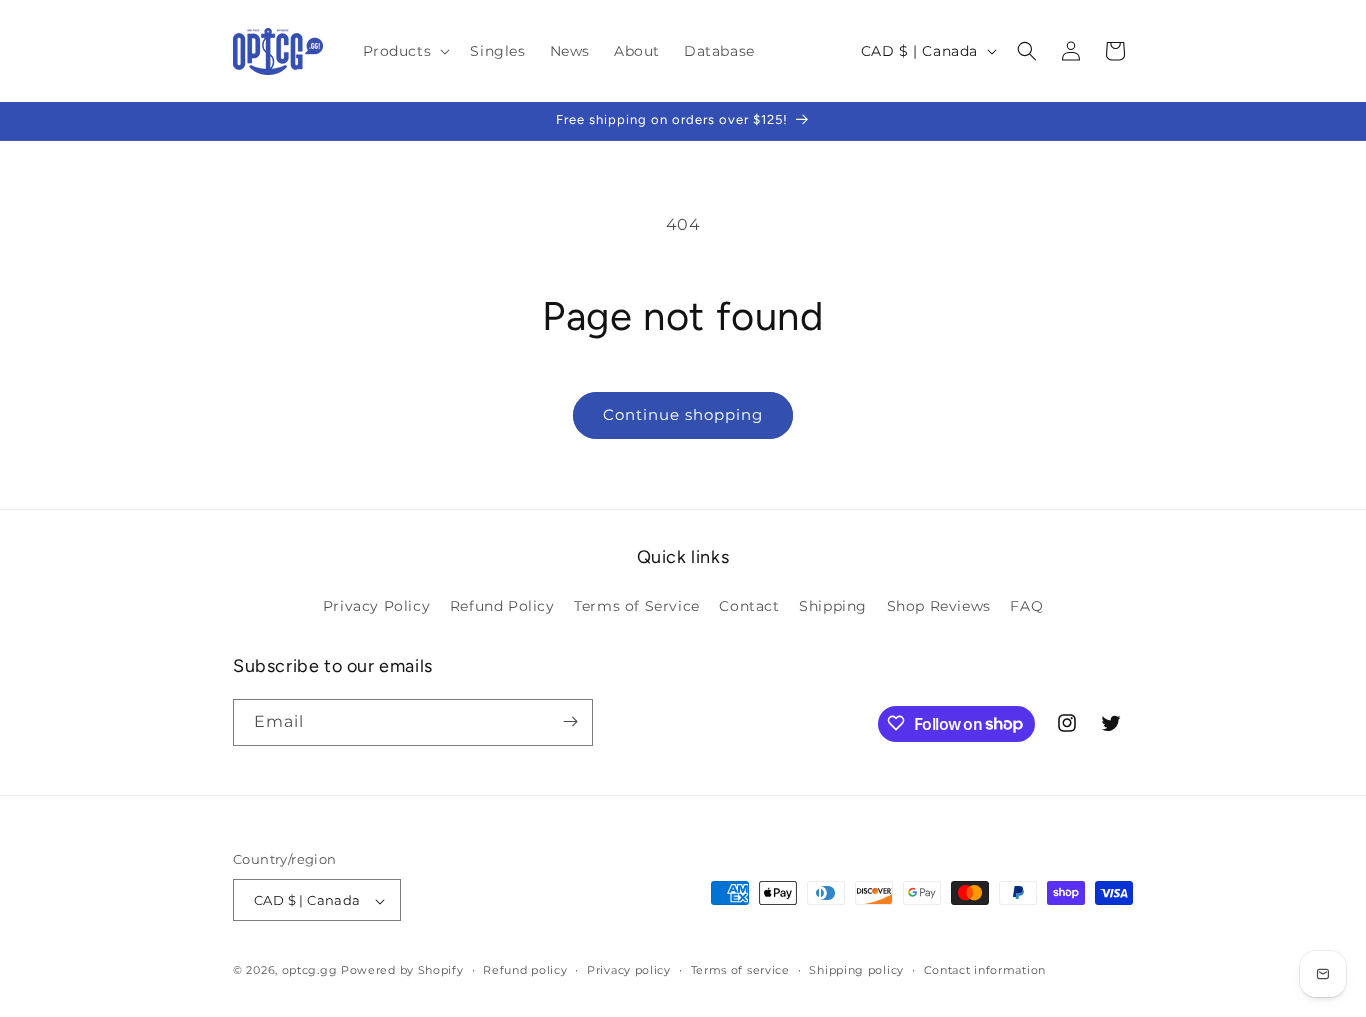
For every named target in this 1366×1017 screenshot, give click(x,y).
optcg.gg (310, 971)
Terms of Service (637, 607)
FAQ (1026, 607)
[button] (405, 51)
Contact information (985, 970)
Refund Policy (502, 607)
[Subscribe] (570, 721)
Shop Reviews (939, 607)
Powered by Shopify (402, 971)
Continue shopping (683, 414)
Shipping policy (856, 970)
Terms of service (740, 970)
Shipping (833, 607)
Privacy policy (629, 970)
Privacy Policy (376, 607)
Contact (749, 607)
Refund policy (525, 970)
